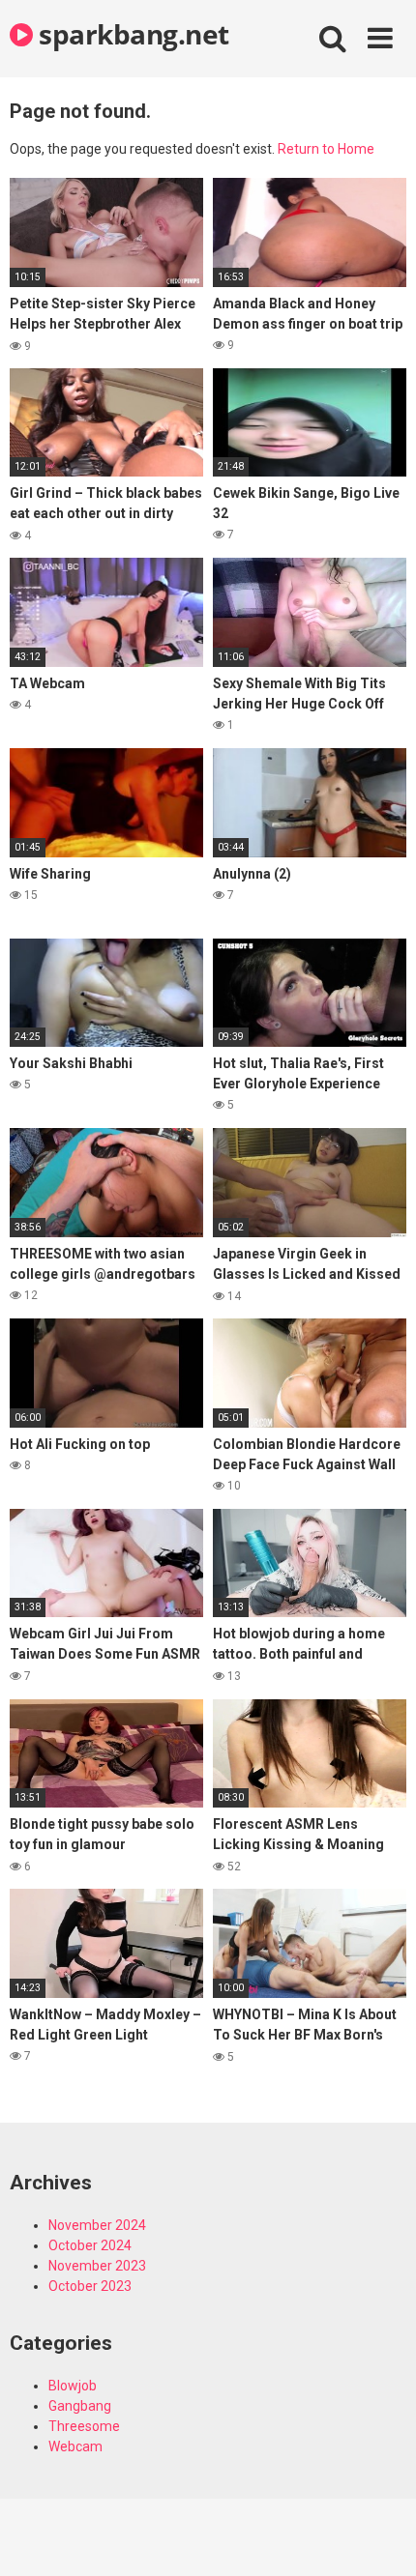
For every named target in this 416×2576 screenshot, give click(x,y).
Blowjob (73, 2386)
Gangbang (80, 2406)
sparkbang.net (131, 34)
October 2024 (90, 2245)
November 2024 (97, 2225)
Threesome (84, 2426)
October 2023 (90, 2286)
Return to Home (326, 149)
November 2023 (97, 2266)
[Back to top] (380, 2537)
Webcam (75, 2446)
